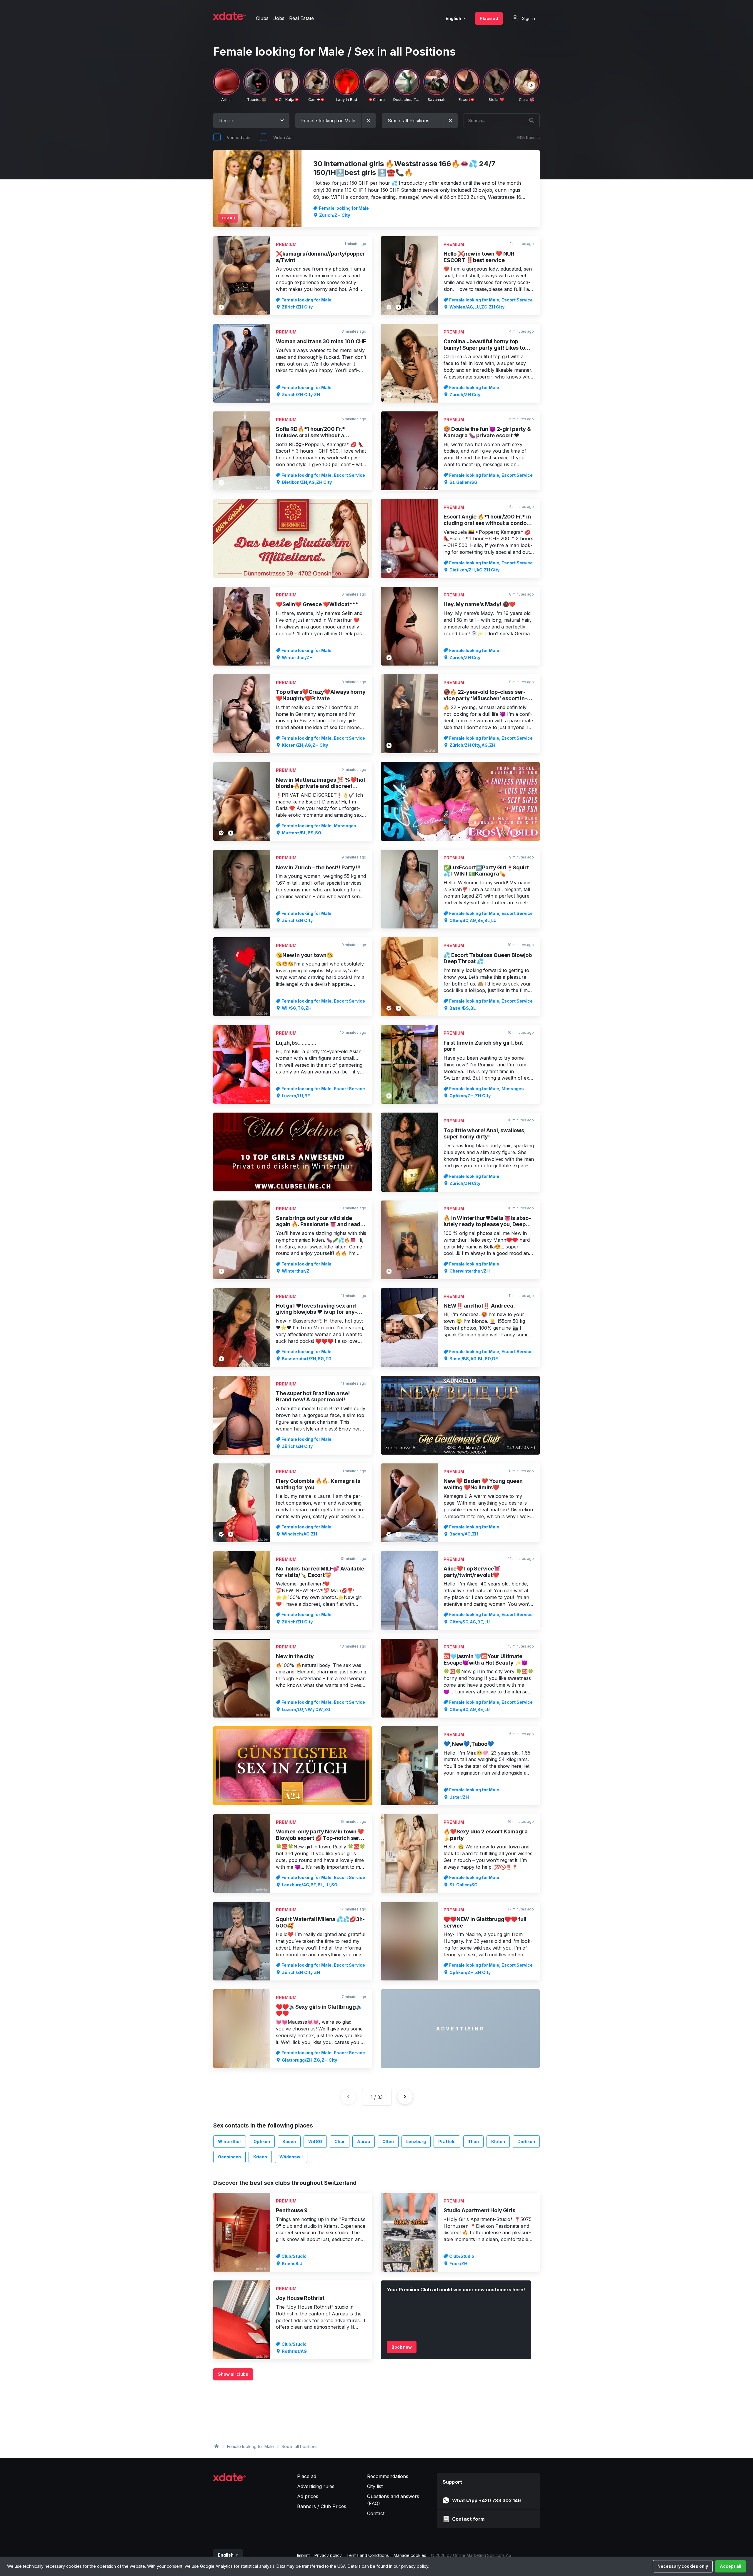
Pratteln (447, 2141)
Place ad (489, 18)
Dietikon (526, 2141)
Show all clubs (233, 2374)
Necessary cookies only (683, 2566)
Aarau (364, 2141)
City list (375, 2486)
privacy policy (415, 2566)
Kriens (260, 2157)
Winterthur (230, 2141)
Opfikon (262, 2141)
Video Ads (283, 137)
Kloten (498, 2141)
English (454, 18)
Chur (340, 2141)
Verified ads (239, 137)
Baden (289, 2141)
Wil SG (315, 2141)
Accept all (730, 2566)
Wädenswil (291, 2157)
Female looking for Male (250, 2446)
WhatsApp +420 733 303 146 (487, 2500)
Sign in (528, 18)
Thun (473, 2141)
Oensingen (229, 2157)
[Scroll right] (532, 85)
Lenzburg (416, 2141)
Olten (388, 2141)
